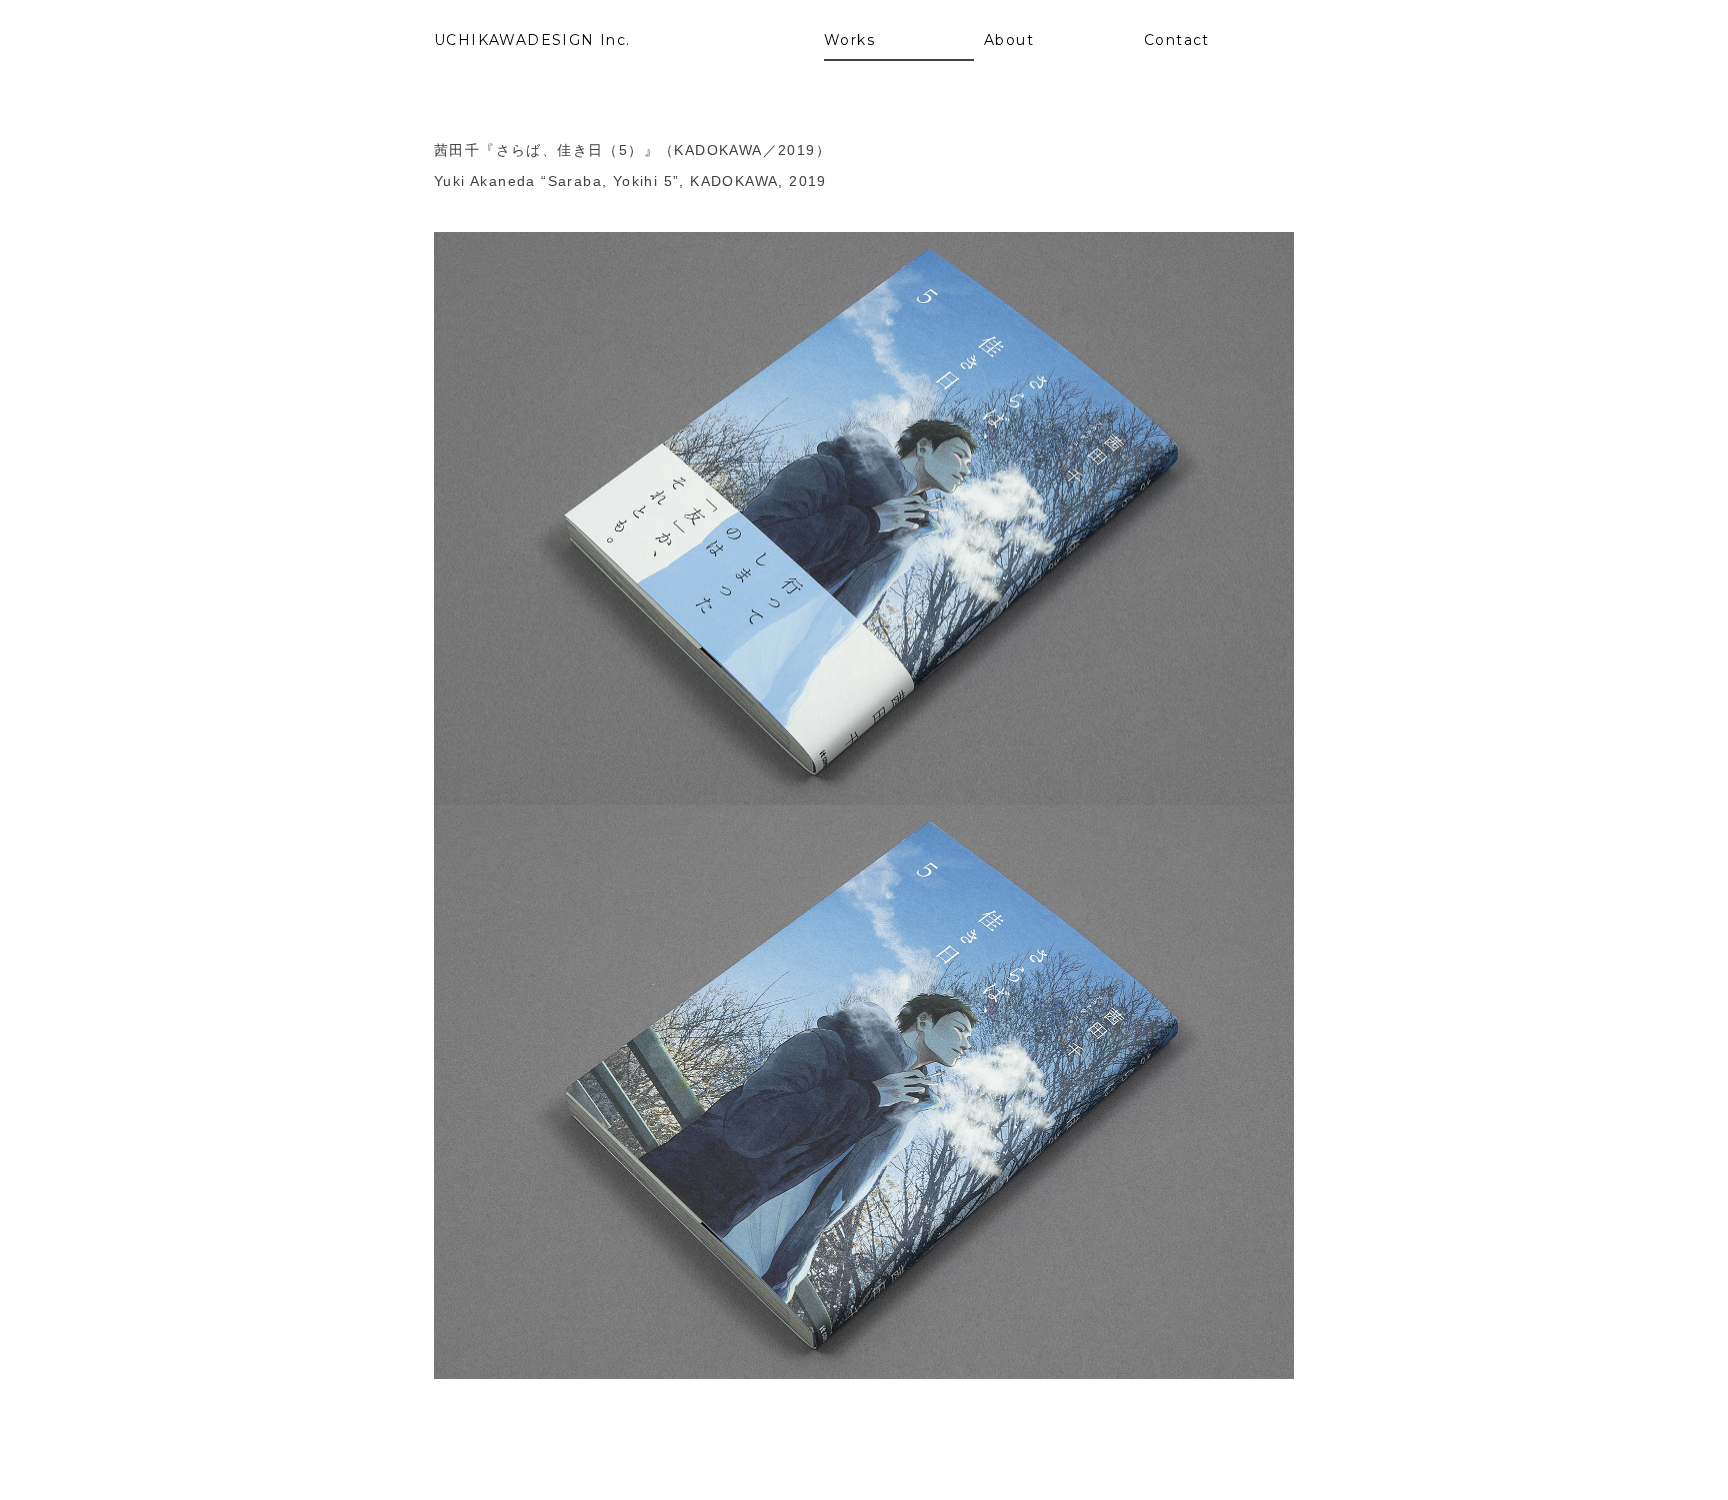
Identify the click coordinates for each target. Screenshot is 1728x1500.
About (1009, 40)
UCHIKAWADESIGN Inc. (532, 40)
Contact (1177, 40)
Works (849, 40)
